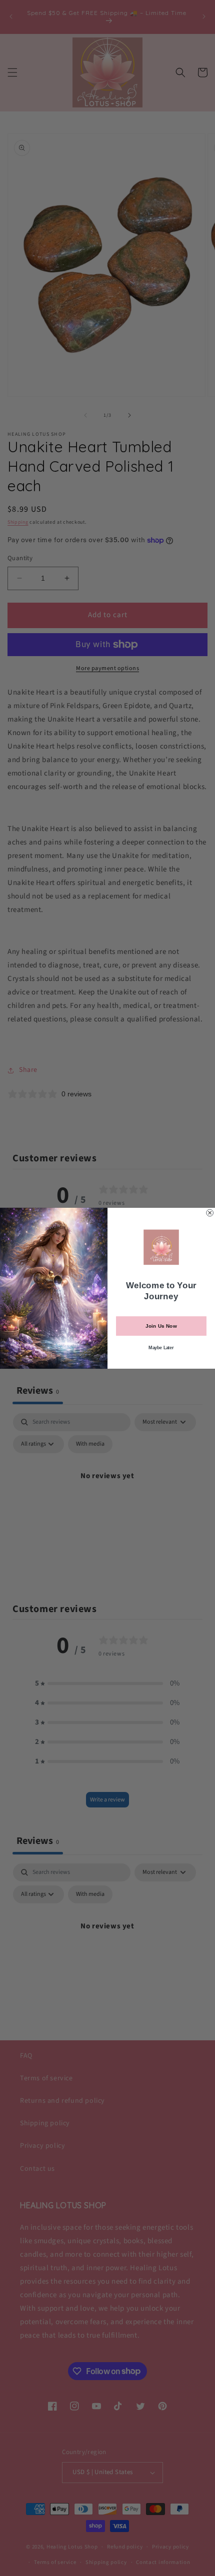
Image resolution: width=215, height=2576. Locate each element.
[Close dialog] (210, 1213)
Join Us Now (161, 1326)
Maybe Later (161, 1347)
